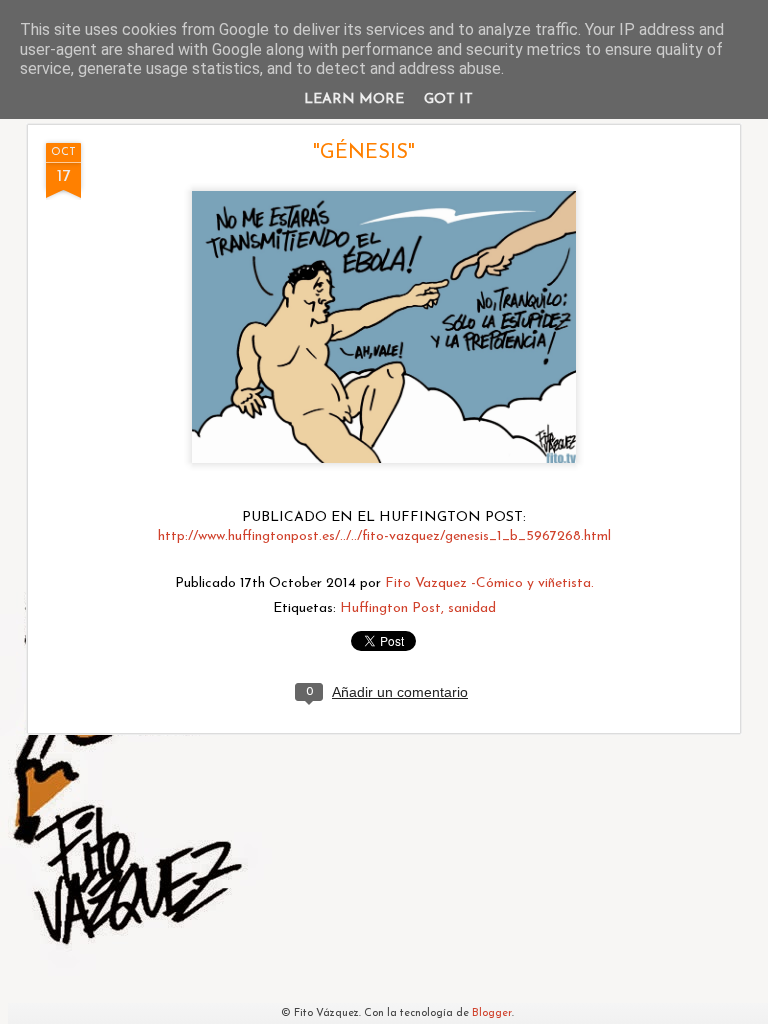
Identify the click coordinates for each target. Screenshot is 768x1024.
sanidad (472, 608)
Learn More (354, 99)
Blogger (492, 1013)
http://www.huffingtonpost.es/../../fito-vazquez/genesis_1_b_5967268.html (384, 536)
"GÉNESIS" (364, 153)
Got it (448, 99)
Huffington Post (390, 608)
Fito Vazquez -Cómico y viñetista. (489, 583)
